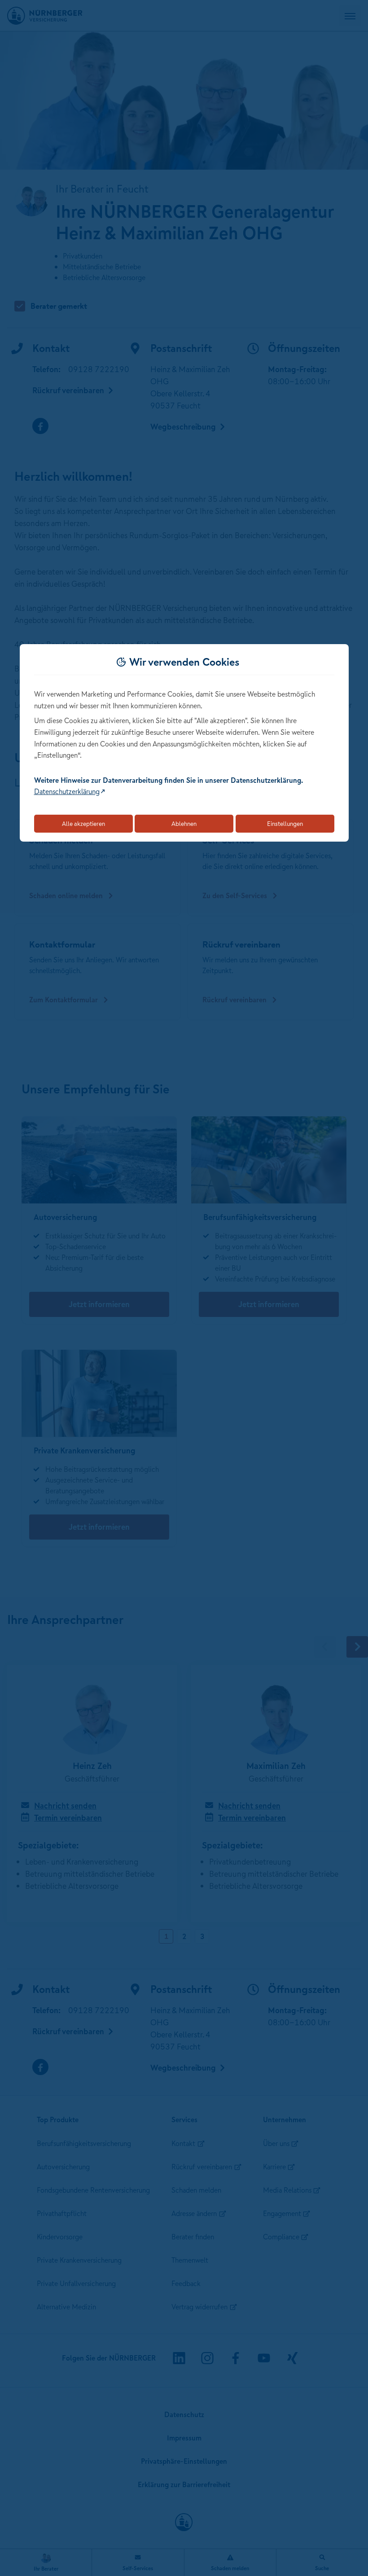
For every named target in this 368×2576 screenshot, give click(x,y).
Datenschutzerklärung (67, 791)
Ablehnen (184, 824)
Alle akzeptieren (83, 824)
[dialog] (184, 743)
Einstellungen (285, 824)
